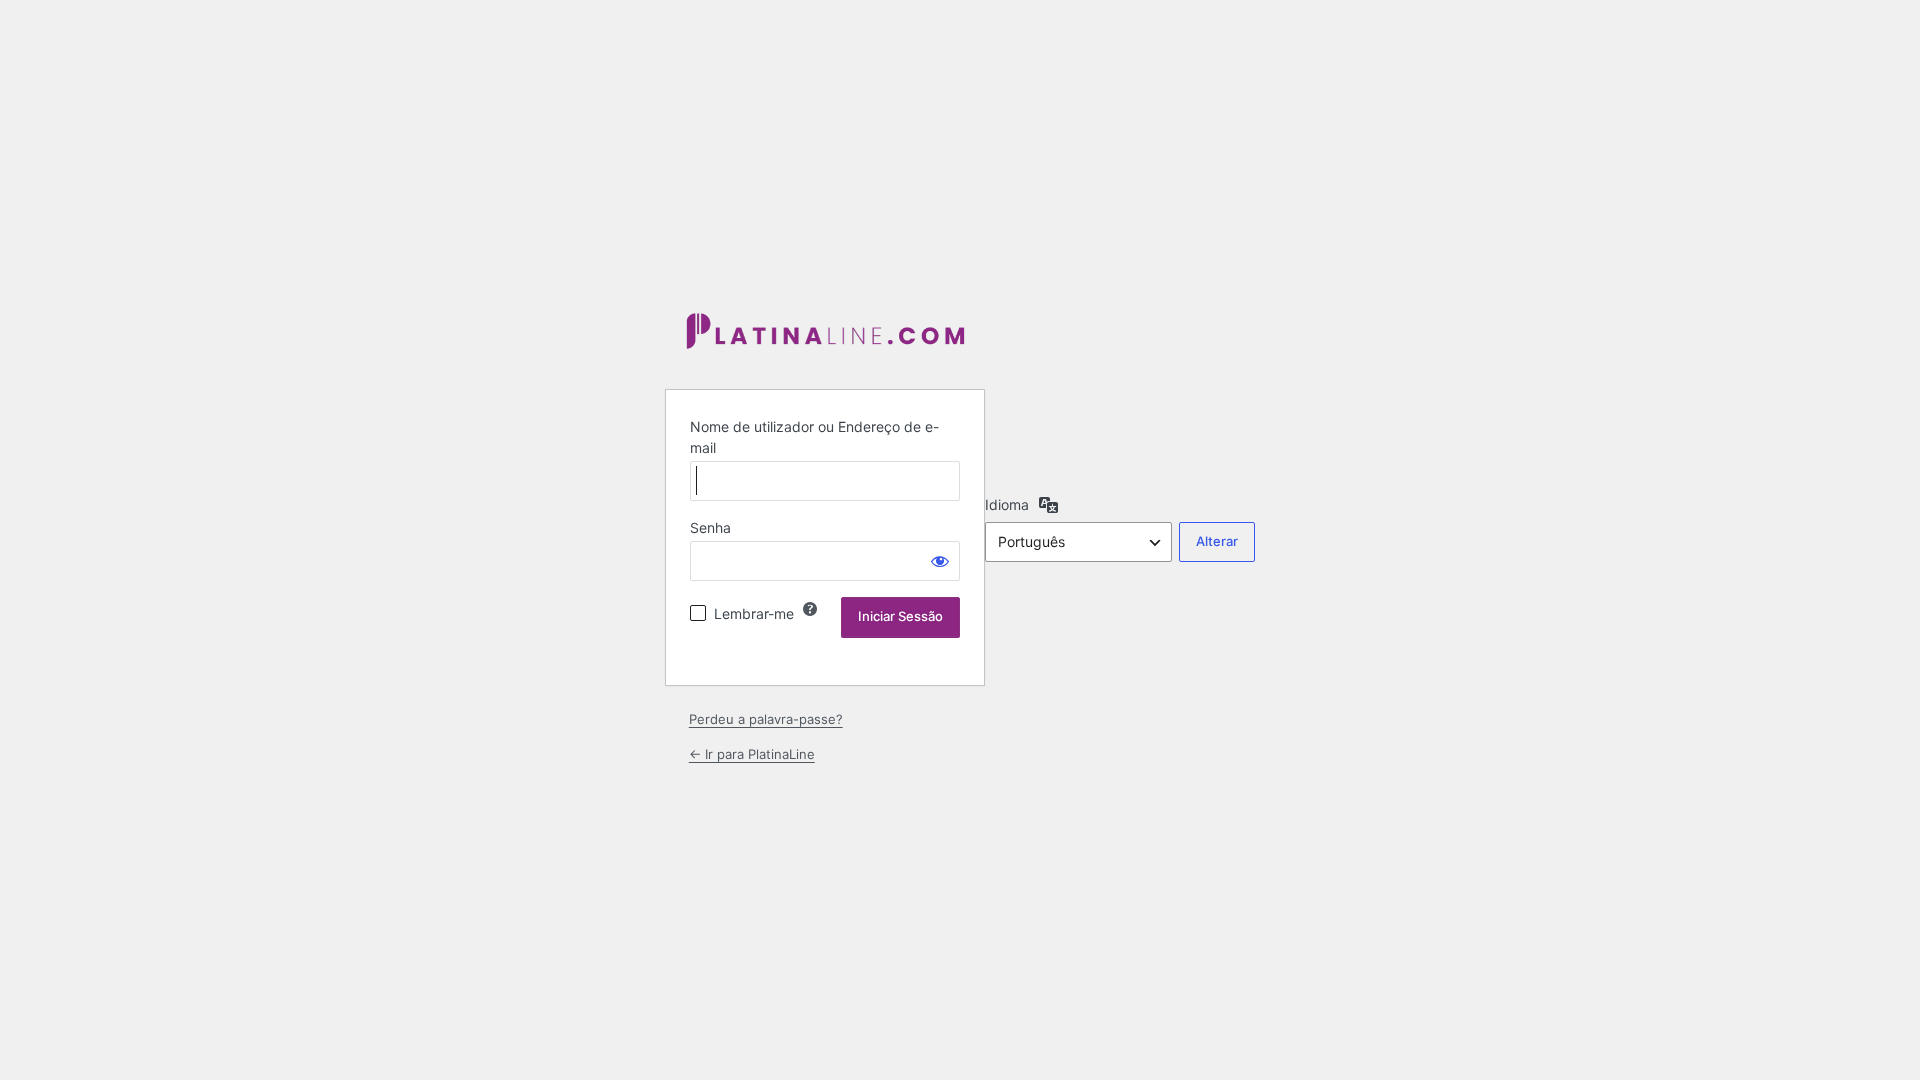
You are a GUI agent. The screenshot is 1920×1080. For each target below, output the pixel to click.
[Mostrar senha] (940, 561)
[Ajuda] (810, 609)
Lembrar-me (754, 613)
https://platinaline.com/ (825, 332)
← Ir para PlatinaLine (752, 754)
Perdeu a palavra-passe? (766, 719)
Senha (710, 527)
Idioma (1007, 504)
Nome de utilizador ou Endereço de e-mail (814, 437)
